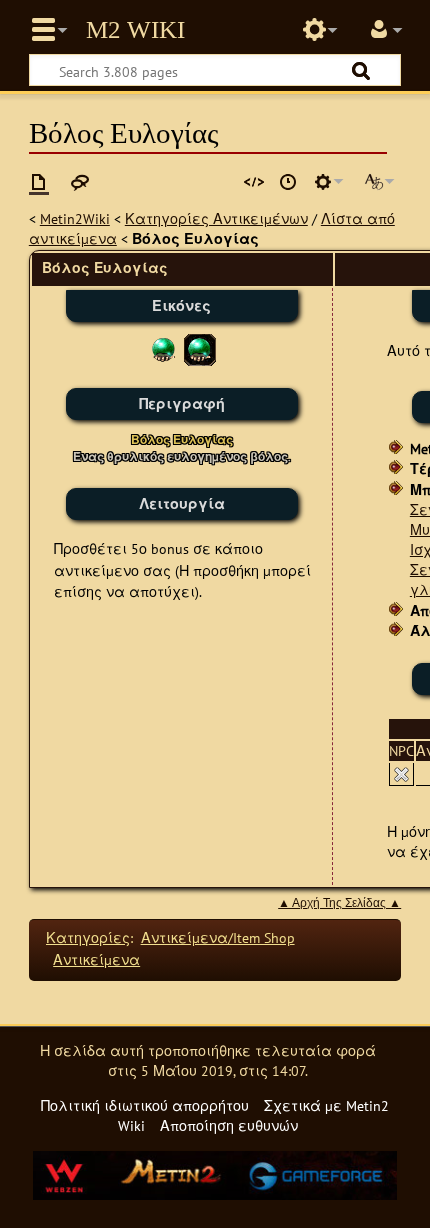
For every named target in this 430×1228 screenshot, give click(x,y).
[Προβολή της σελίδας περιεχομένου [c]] (39, 182)
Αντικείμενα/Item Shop (218, 937)
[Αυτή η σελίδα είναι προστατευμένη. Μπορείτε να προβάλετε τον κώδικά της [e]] (254, 182)
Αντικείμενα (96, 959)
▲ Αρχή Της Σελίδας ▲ (339, 903)
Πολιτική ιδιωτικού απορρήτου (145, 1105)
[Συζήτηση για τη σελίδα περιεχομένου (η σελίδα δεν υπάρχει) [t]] (80, 182)
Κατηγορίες (88, 937)
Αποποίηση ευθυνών (229, 1125)
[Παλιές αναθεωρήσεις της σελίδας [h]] (288, 182)
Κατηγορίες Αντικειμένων (216, 218)
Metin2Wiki (75, 218)
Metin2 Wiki (135, 30)
